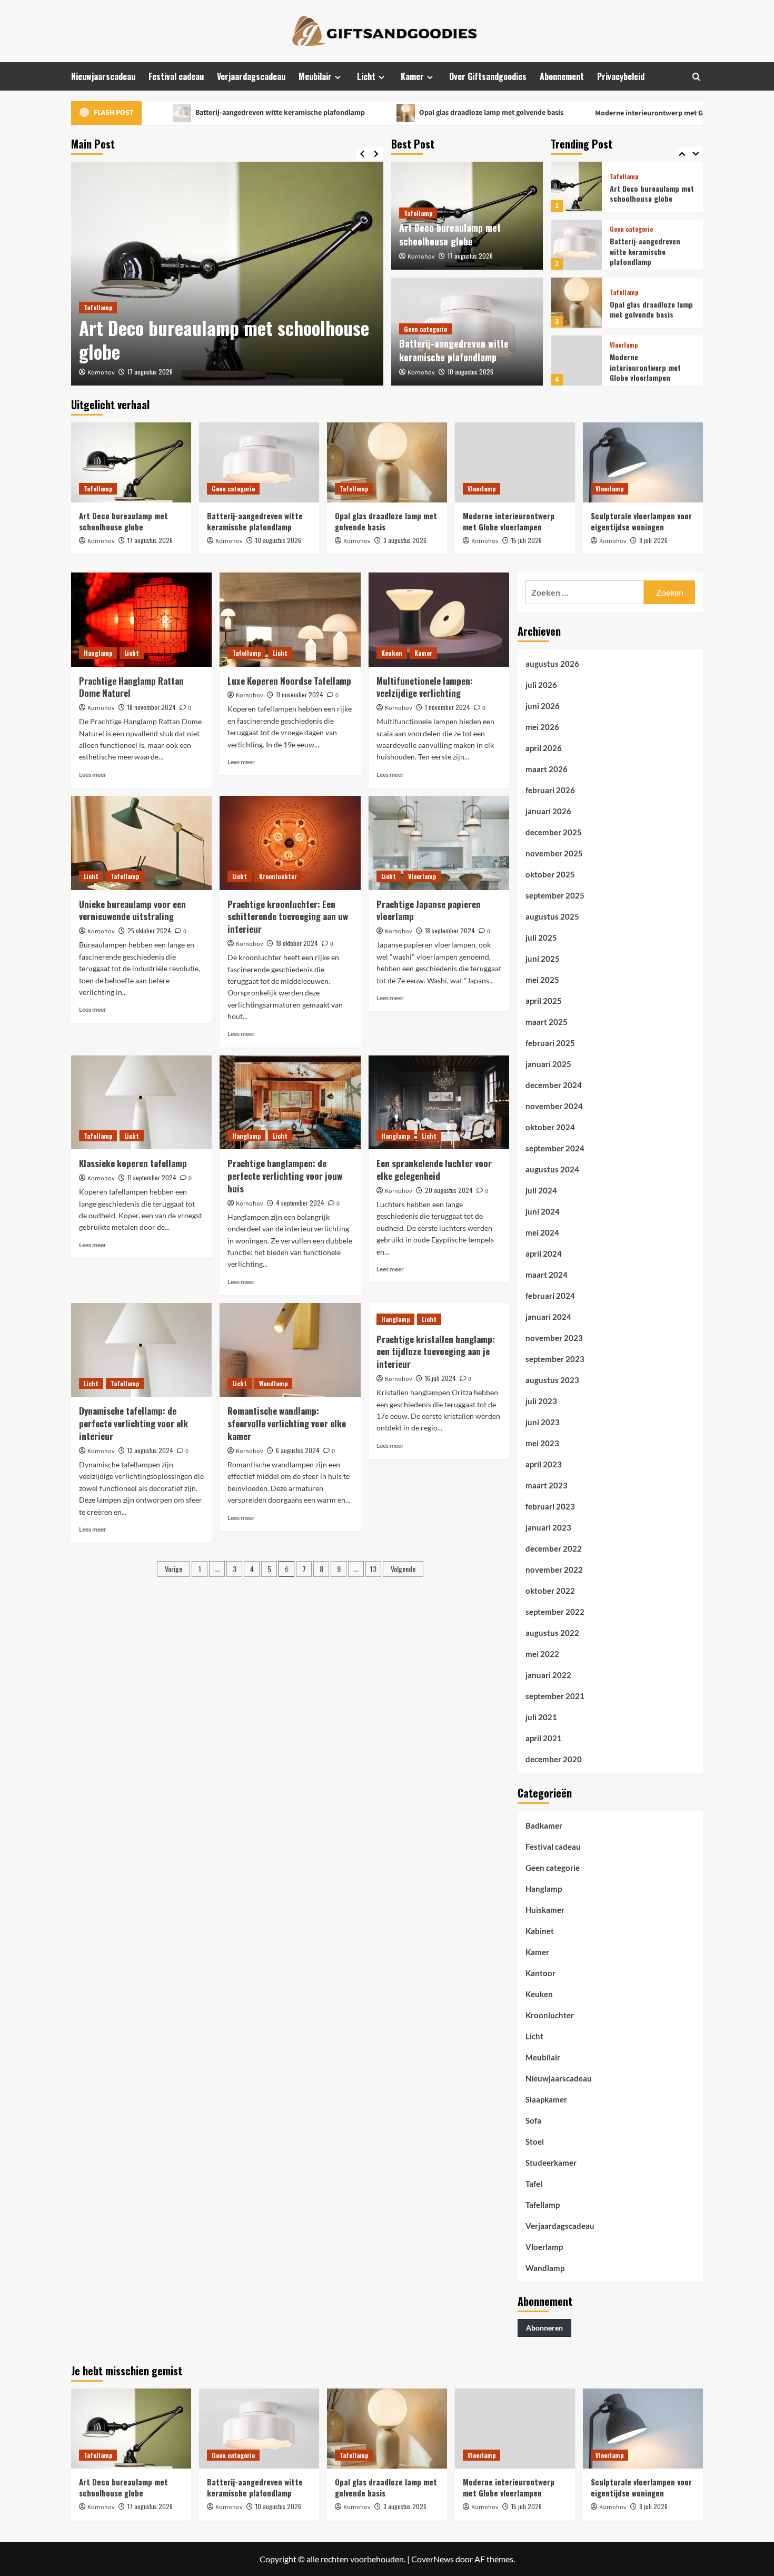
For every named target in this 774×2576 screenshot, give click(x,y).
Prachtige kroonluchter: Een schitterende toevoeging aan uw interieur (288, 917)
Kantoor (540, 1973)
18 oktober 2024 (297, 943)
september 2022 (555, 1612)
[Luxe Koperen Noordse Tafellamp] (290, 619)
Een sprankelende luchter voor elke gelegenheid (434, 1169)
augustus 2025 (552, 916)
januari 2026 (548, 811)
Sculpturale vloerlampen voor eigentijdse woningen (650, 367)
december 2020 (554, 1759)
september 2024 (555, 1148)
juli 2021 (541, 1717)
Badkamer (544, 1825)
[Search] (696, 77)
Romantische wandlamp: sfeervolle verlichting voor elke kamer (287, 1423)
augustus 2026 (552, 664)
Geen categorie (425, 329)
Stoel (535, 2141)
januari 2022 (548, 1675)
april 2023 (544, 1464)
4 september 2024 (300, 1203)
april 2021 (544, 1738)
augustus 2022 (552, 1633)
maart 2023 (547, 1485)
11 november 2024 (300, 694)
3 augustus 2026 (405, 540)
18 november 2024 (152, 707)
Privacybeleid (621, 76)
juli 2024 (541, 1190)
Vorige (173, 1569)
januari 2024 (548, 1317)
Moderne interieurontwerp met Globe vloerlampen (604, 113)
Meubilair (315, 76)
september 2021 (555, 1696)
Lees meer (93, 774)
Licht (366, 76)
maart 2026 (547, 769)
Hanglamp (98, 653)
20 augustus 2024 (449, 1190)
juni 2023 (543, 1422)
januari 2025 (548, 1064)
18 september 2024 (450, 930)
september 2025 (555, 895)
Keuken (392, 653)
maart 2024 (547, 1275)
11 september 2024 (152, 1177)
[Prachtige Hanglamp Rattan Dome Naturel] (141, 619)
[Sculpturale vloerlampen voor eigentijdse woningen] (576, 361)
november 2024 (554, 1106)
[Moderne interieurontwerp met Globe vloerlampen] (576, 303)
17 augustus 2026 (150, 372)
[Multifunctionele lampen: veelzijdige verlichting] (439, 619)
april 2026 (544, 748)
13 (373, 1569)
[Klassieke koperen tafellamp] (141, 1102)
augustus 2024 (552, 1169)
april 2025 (544, 1001)
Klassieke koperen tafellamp (133, 1163)
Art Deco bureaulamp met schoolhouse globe (224, 340)
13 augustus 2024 (150, 1450)
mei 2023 (542, 1443)
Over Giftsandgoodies (488, 76)
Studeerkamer (551, 2163)
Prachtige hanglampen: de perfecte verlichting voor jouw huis (285, 1176)
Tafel (534, 2184)
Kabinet (540, 1931)
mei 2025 (542, 980)
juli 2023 (541, 1401)
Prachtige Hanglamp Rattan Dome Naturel (131, 687)
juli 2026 (541, 685)
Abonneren (544, 2328)
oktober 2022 (550, 1591)
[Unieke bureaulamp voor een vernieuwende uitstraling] (141, 843)
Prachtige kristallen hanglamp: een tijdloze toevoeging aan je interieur (436, 1352)
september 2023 (555, 1359)
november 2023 (554, 1338)
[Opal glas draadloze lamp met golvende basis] (576, 245)
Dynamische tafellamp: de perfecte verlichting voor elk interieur (133, 1423)
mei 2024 (542, 1232)
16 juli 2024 (440, 1378)
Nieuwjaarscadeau (103, 76)
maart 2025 (547, 1022)
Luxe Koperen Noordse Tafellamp (289, 681)
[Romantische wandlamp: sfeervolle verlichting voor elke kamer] (290, 1350)
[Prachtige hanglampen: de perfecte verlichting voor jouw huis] (290, 1102)
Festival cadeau (176, 76)
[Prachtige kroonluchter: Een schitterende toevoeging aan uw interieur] (290, 843)
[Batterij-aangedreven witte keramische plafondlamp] (576, 187)
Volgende (403, 1569)
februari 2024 (550, 1296)
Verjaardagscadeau (251, 76)
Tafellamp (98, 307)
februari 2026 (550, 790)
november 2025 (554, 853)
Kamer (412, 76)
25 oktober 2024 (149, 930)
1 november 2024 (448, 707)
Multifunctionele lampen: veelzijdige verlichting (425, 687)
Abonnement (562, 76)
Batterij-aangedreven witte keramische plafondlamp (206, 113)
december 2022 (554, 1548)
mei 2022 (542, 1654)
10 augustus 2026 (470, 372)
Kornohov (101, 373)
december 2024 (554, 1085)
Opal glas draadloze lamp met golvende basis (417, 113)
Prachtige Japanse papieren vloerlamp (429, 910)
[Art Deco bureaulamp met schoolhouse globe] (227, 274)
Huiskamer (545, 1910)
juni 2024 (543, 1211)
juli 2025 (541, 937)
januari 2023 (548, 1527)
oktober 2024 (550, 1127)
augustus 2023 (552, 1380)
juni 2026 (543, 706)
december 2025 (554, 832)
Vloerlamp (624, 287)
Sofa (533, 2120)
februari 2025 (550, 1043)
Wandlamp (273, 1383)
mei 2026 (542, 727)
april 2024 (544, 1254)
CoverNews (433, 2559)
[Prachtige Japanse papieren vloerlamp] (439, 843)
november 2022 (554, 1570)
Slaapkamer (546, 2099)
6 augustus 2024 (298, 1450)
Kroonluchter (278, 876)
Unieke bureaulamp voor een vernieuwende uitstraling (132, 910)
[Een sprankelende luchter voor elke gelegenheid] (439, 1102)
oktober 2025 (550, 874)
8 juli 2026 (653, 540)
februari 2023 (550, 1506)
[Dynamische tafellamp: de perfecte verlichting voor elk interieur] (141, 1350)
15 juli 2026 (527, 540)
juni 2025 (543, 959)
